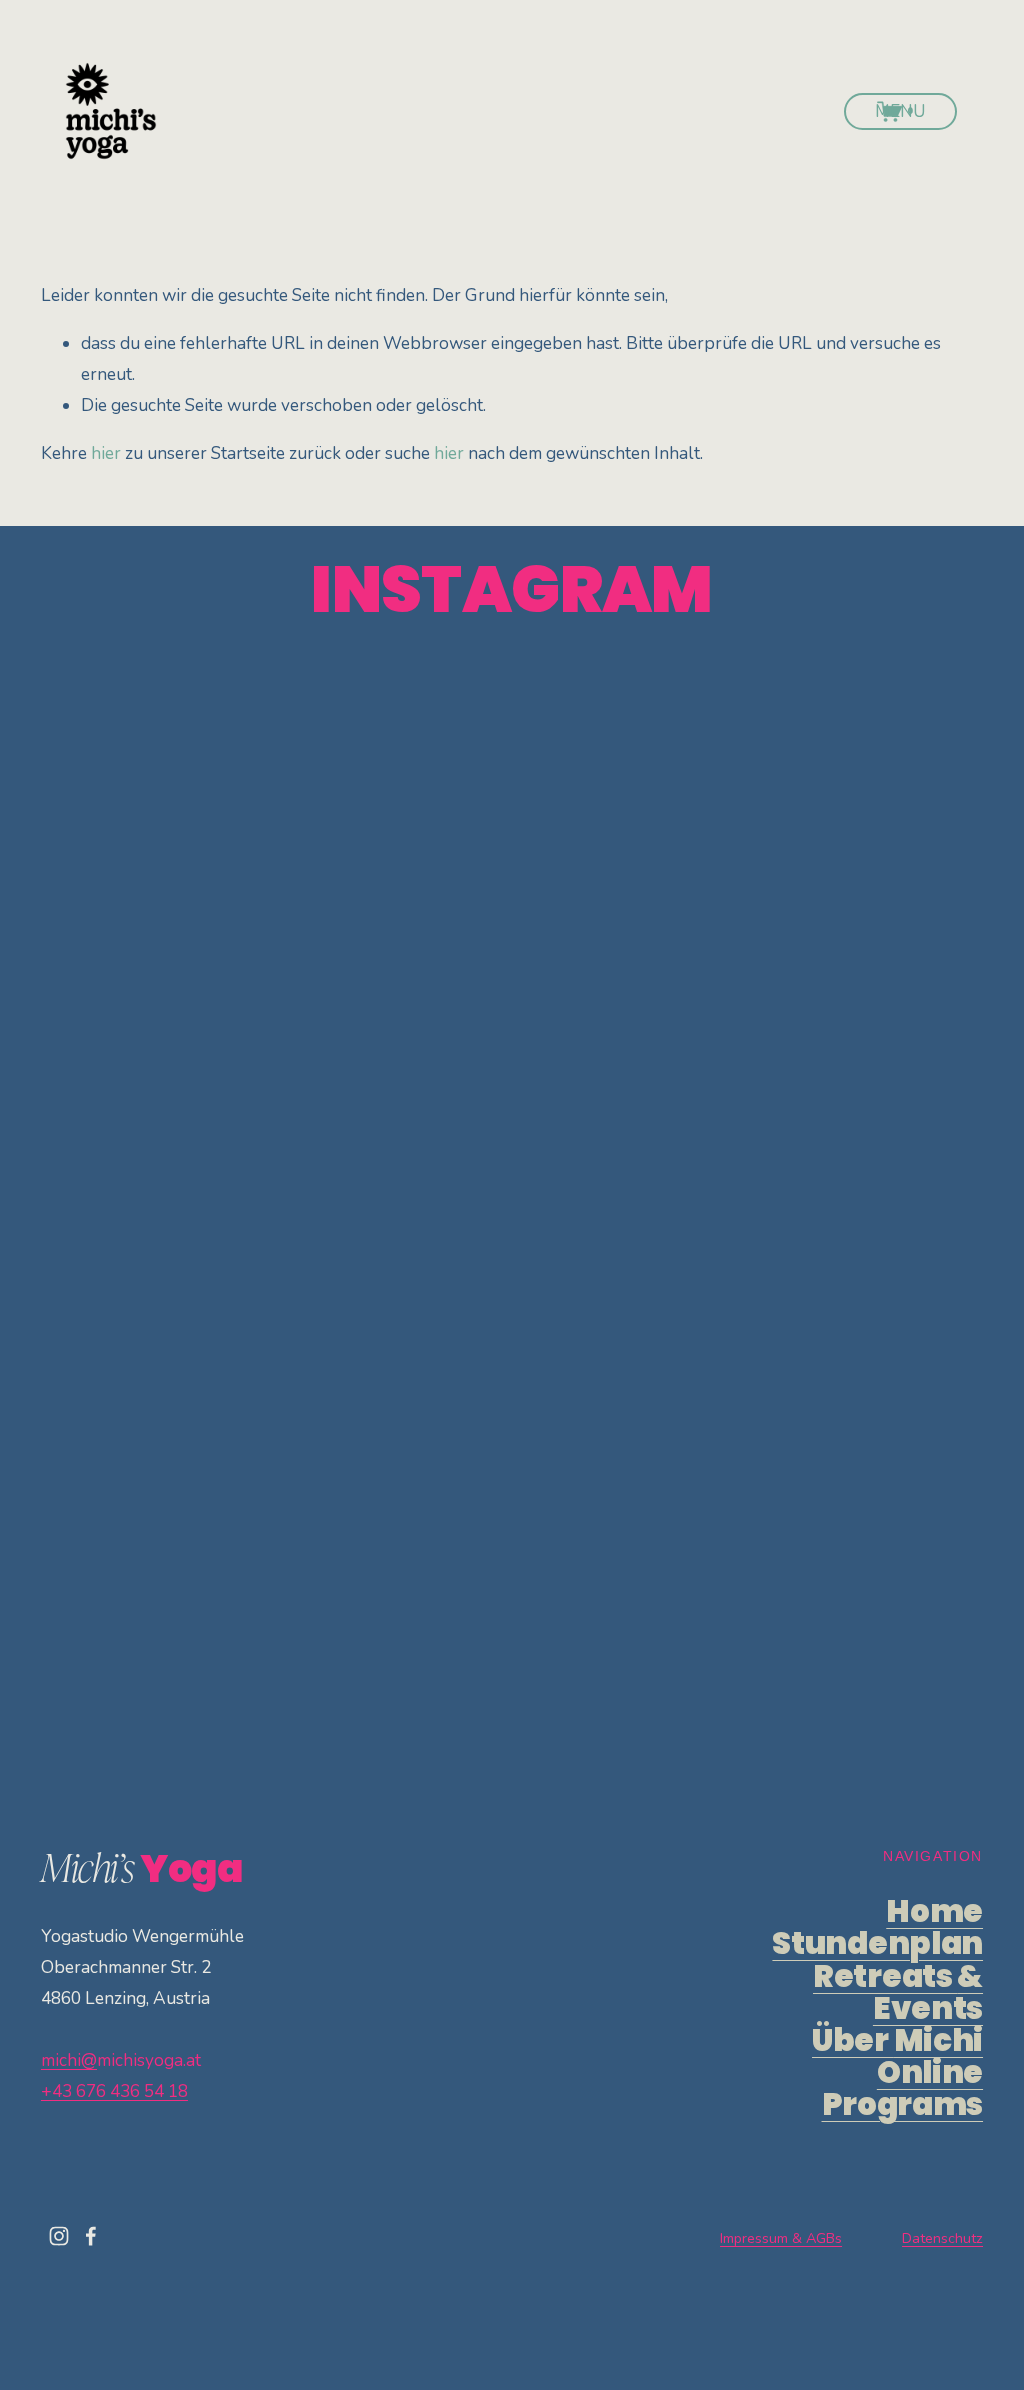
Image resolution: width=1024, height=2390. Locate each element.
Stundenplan (877, 1944)
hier (106, 453)
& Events (898, 1993)
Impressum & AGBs (781, 2238)
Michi (897, 2041)
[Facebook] (91, 2236)
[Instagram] (59, 2236)
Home (934, 1912)
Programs (902, 2089)
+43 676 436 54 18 (114, 2091)
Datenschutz (942, 2238)
